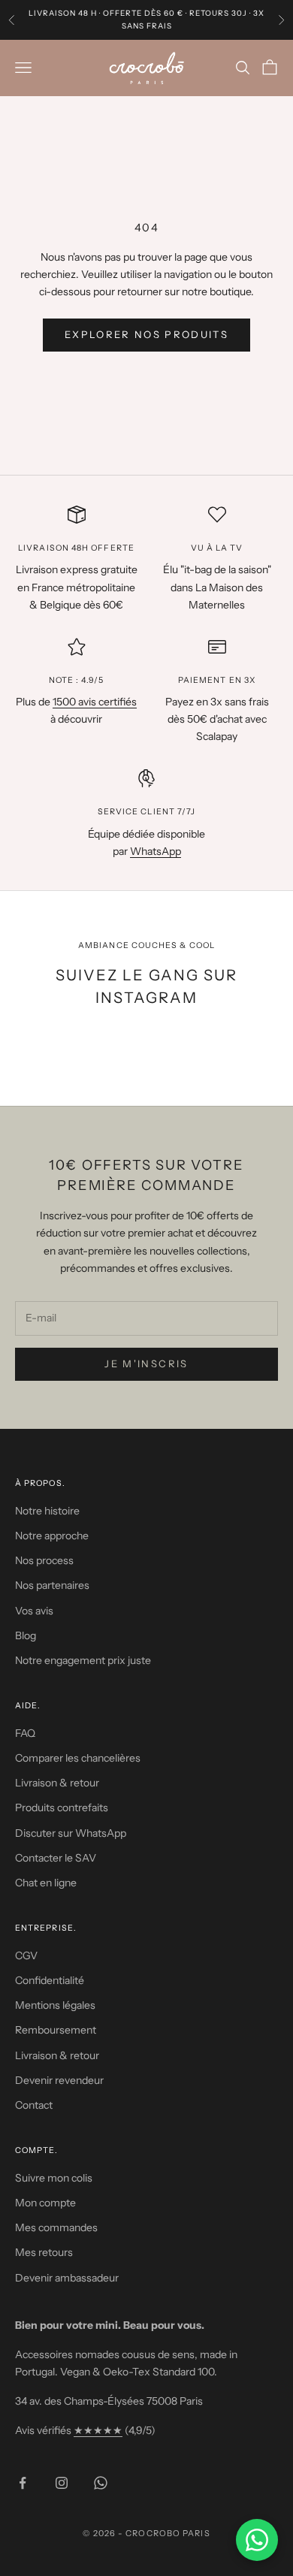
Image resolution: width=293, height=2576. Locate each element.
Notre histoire (47, 1511)
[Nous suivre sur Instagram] (62, 2483)
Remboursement (56, 2030)
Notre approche (52, 1536)
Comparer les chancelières (78, 1758)
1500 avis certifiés (95, 702)
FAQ (25, 1733)
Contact (34, 2105)
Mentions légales (55, 2005)
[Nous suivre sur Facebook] (23, 2483)
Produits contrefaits (62, 1807)
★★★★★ (98, 2430)
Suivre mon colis (54, 2178)
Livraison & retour (57, 1783)
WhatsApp (156, 851)
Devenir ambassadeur (67, 2278)
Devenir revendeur (59, 2080)
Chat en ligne (46, 1883)
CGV (26, 1955)
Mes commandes (56, 2227)
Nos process (44, 1560)
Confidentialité (50, 1980)
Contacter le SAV (56, 1858)
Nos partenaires (52, 1585)
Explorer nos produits (146, 334)
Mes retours (44, 2252)
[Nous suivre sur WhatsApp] (101, 2483)
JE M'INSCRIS (146, 1363)
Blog (26, 1635)
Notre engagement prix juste (83, 1660)
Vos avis (34, 1611)
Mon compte (45, 2203)
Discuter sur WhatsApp (71, 1833)
